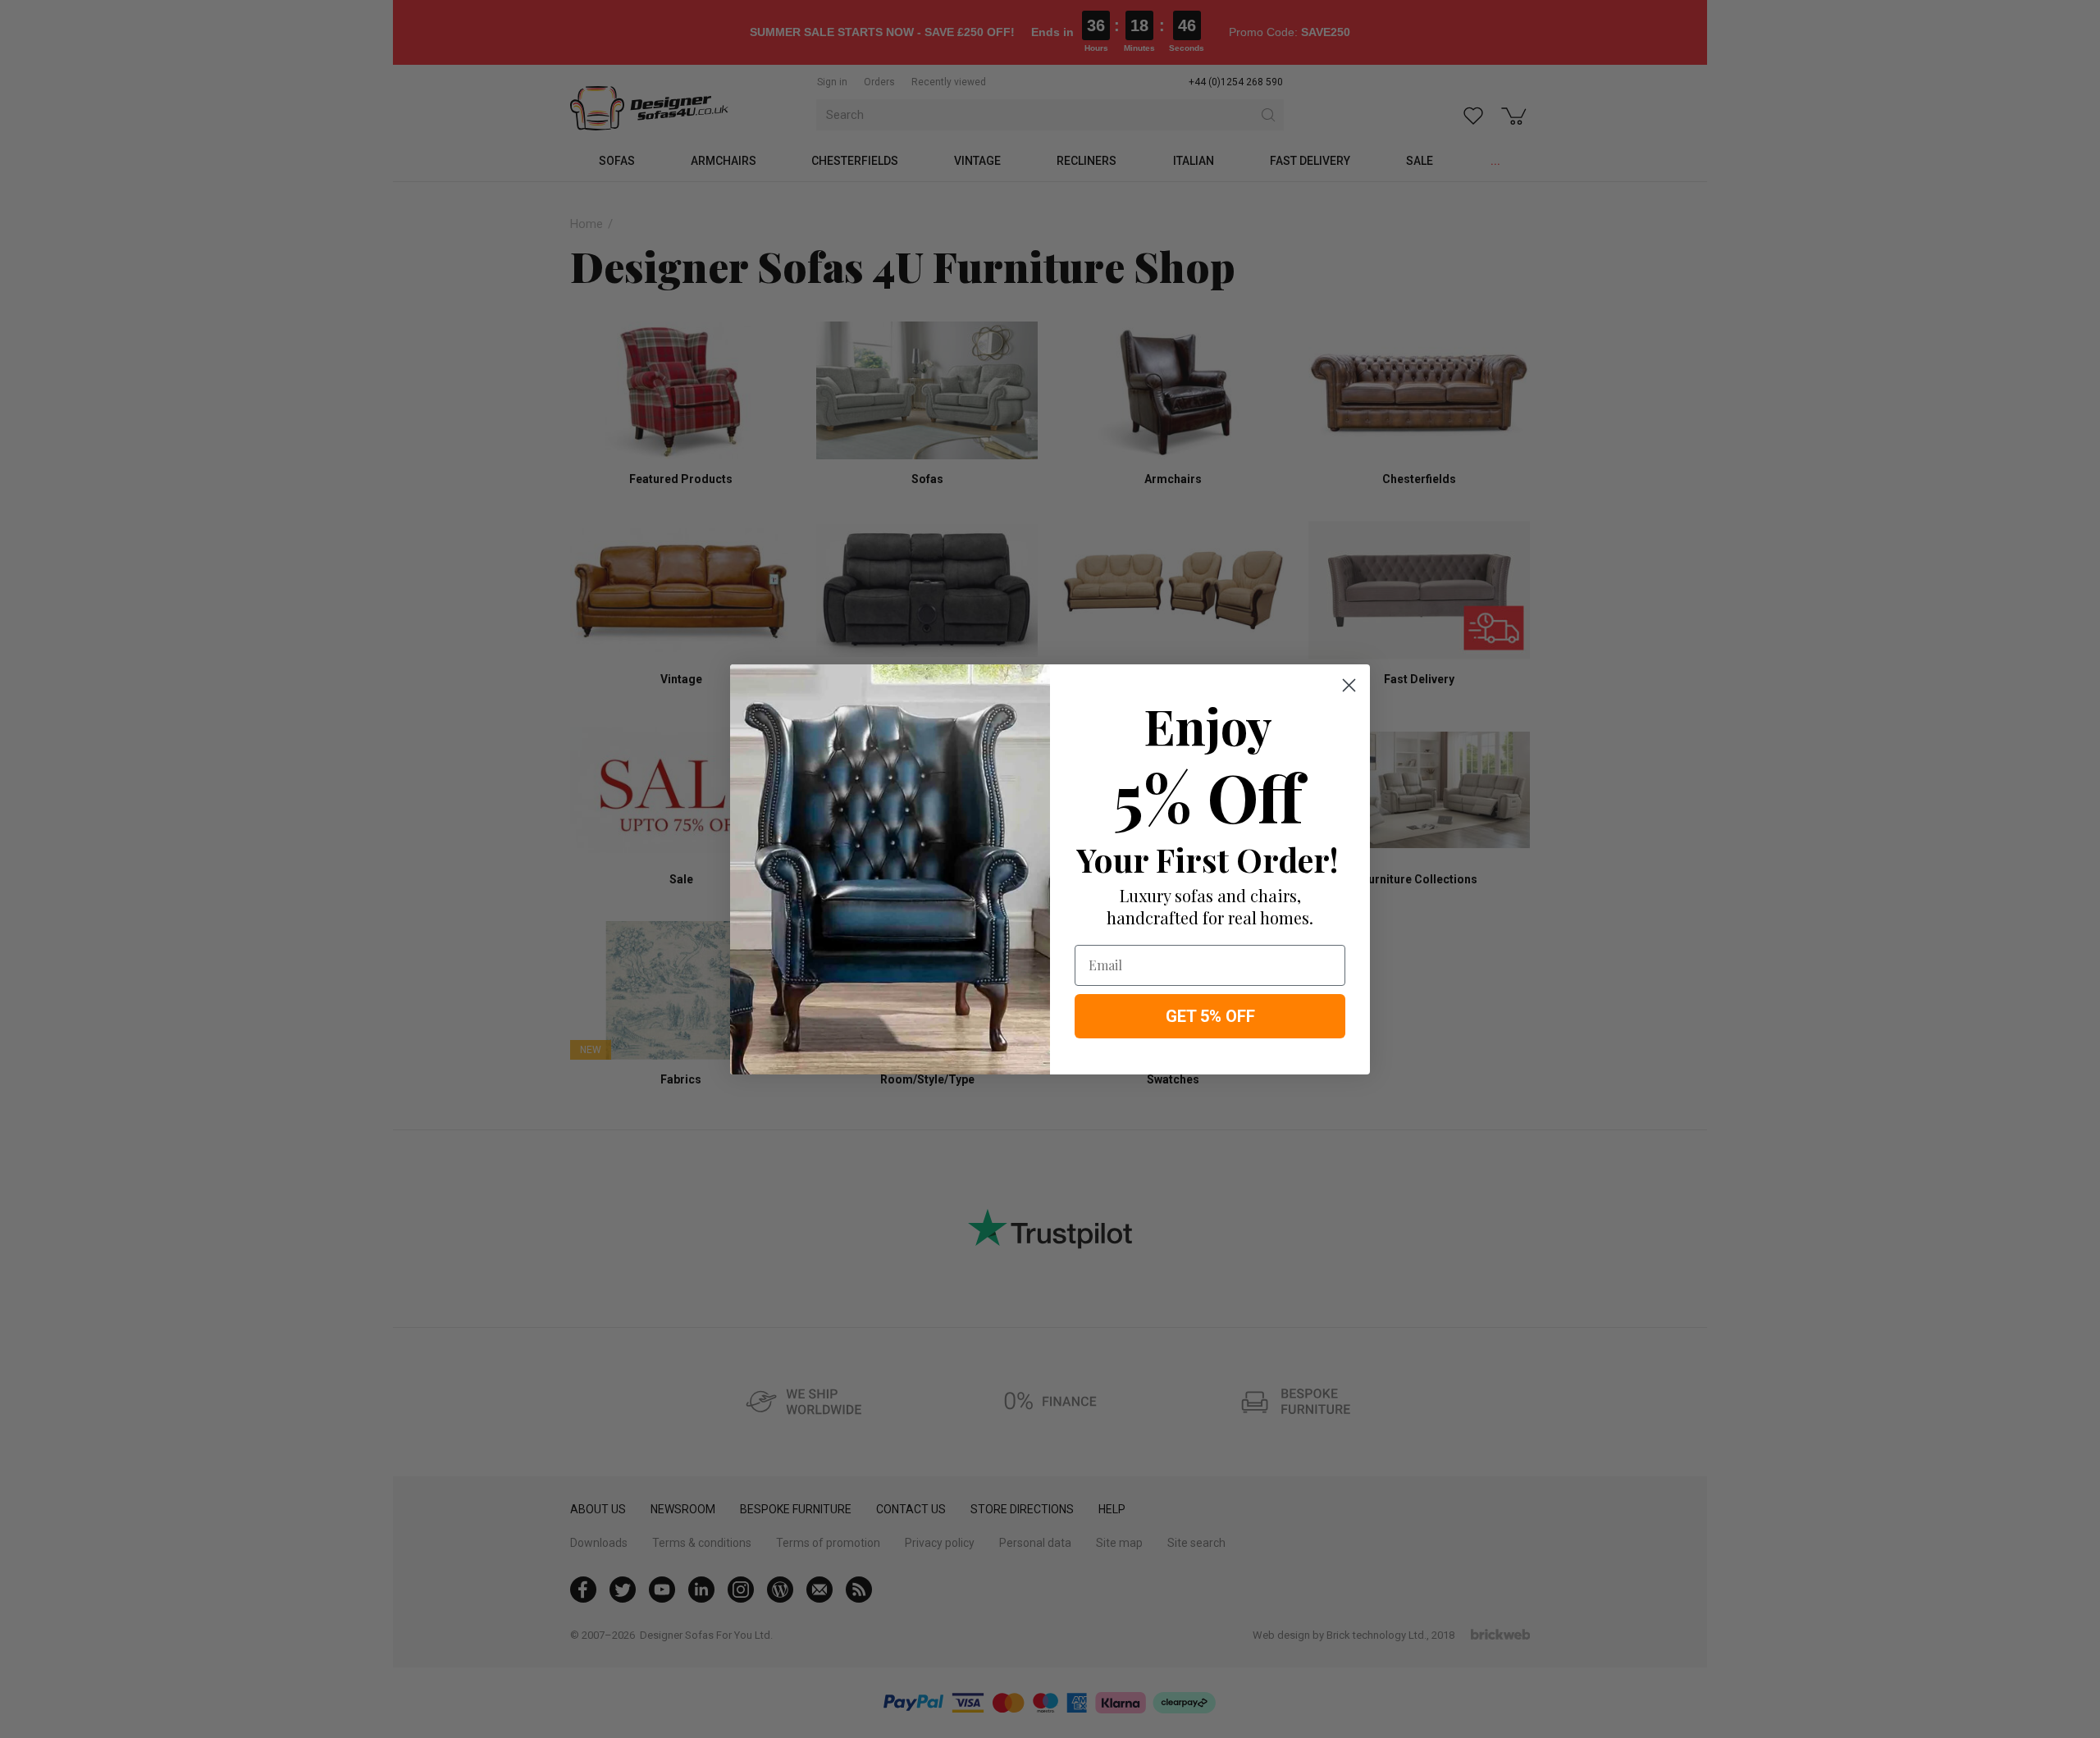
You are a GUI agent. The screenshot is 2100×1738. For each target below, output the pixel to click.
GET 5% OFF (1210, 1016)
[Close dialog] (1349, 685)
